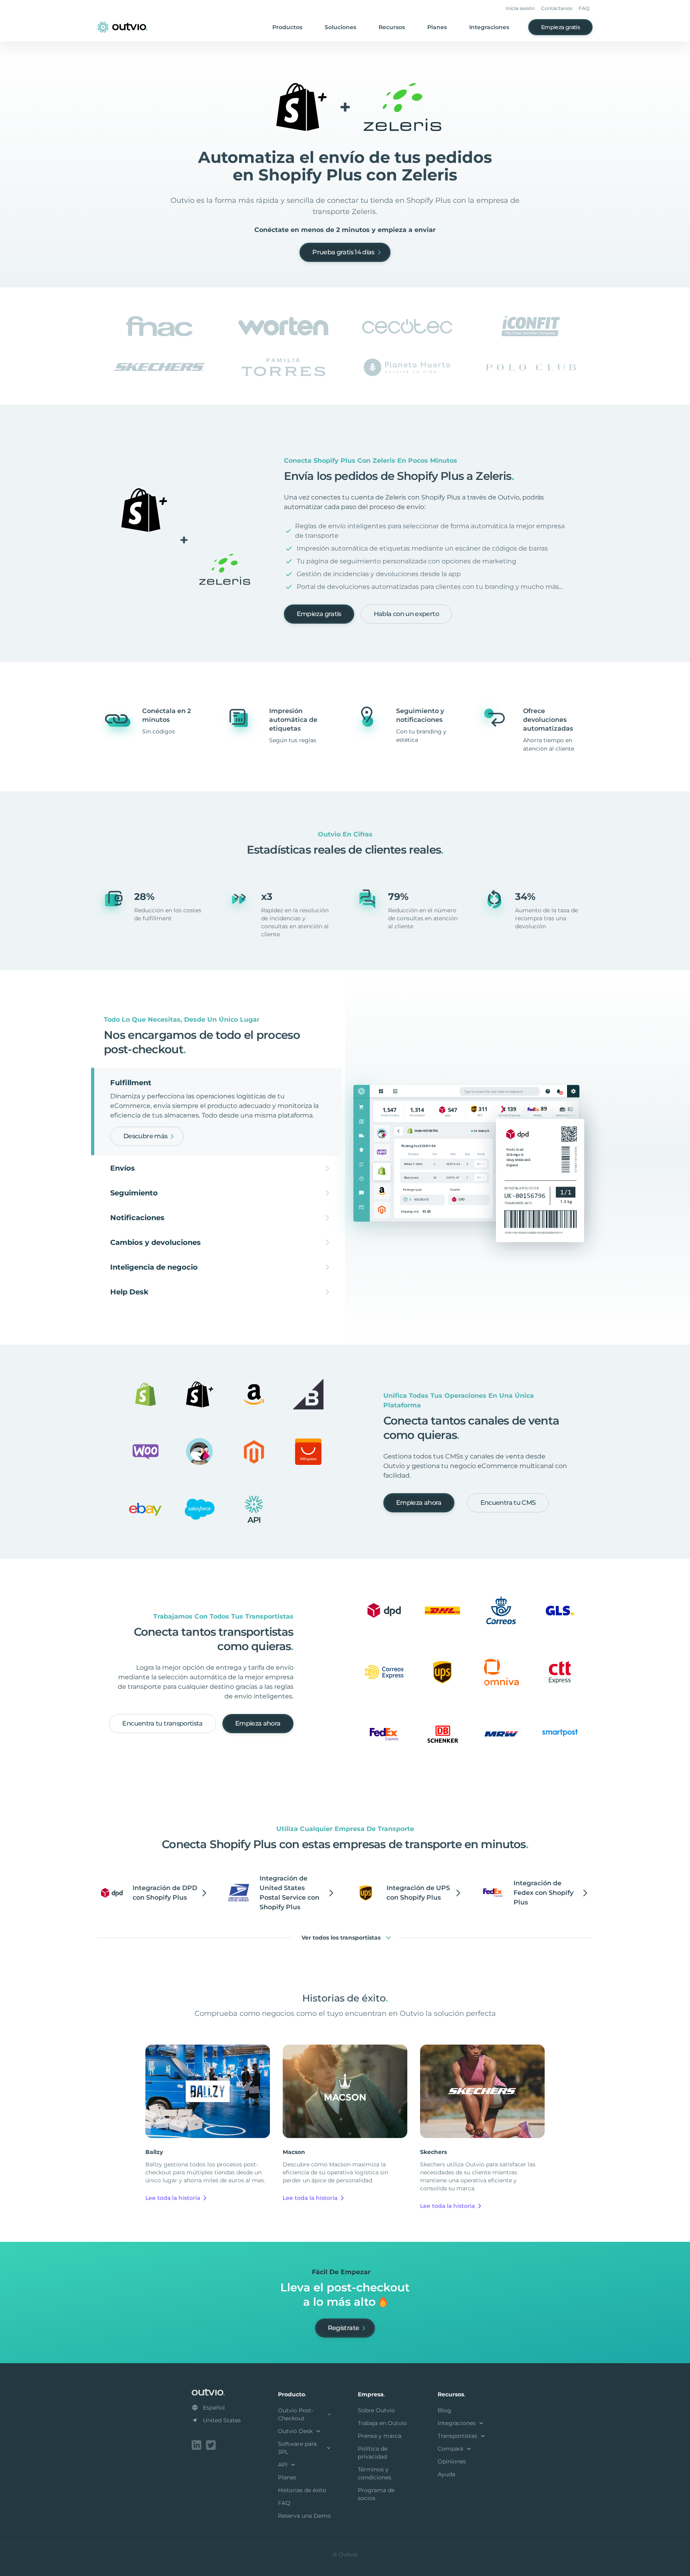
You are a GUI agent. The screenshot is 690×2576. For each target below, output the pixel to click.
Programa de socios (376, 2494)
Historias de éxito (302, 2490)
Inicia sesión (520, 8)
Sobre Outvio (376, 2410)
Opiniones (452, 2461)
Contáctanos (557, 8)
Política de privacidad (373, 2453)
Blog (444, 2410)
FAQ (584, 8)
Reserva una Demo (304, 2516)
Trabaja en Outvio (382, 2423)
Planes (437, 27)
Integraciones (489, 27)
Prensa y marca (380, 2436)
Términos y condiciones (375, 2473)
